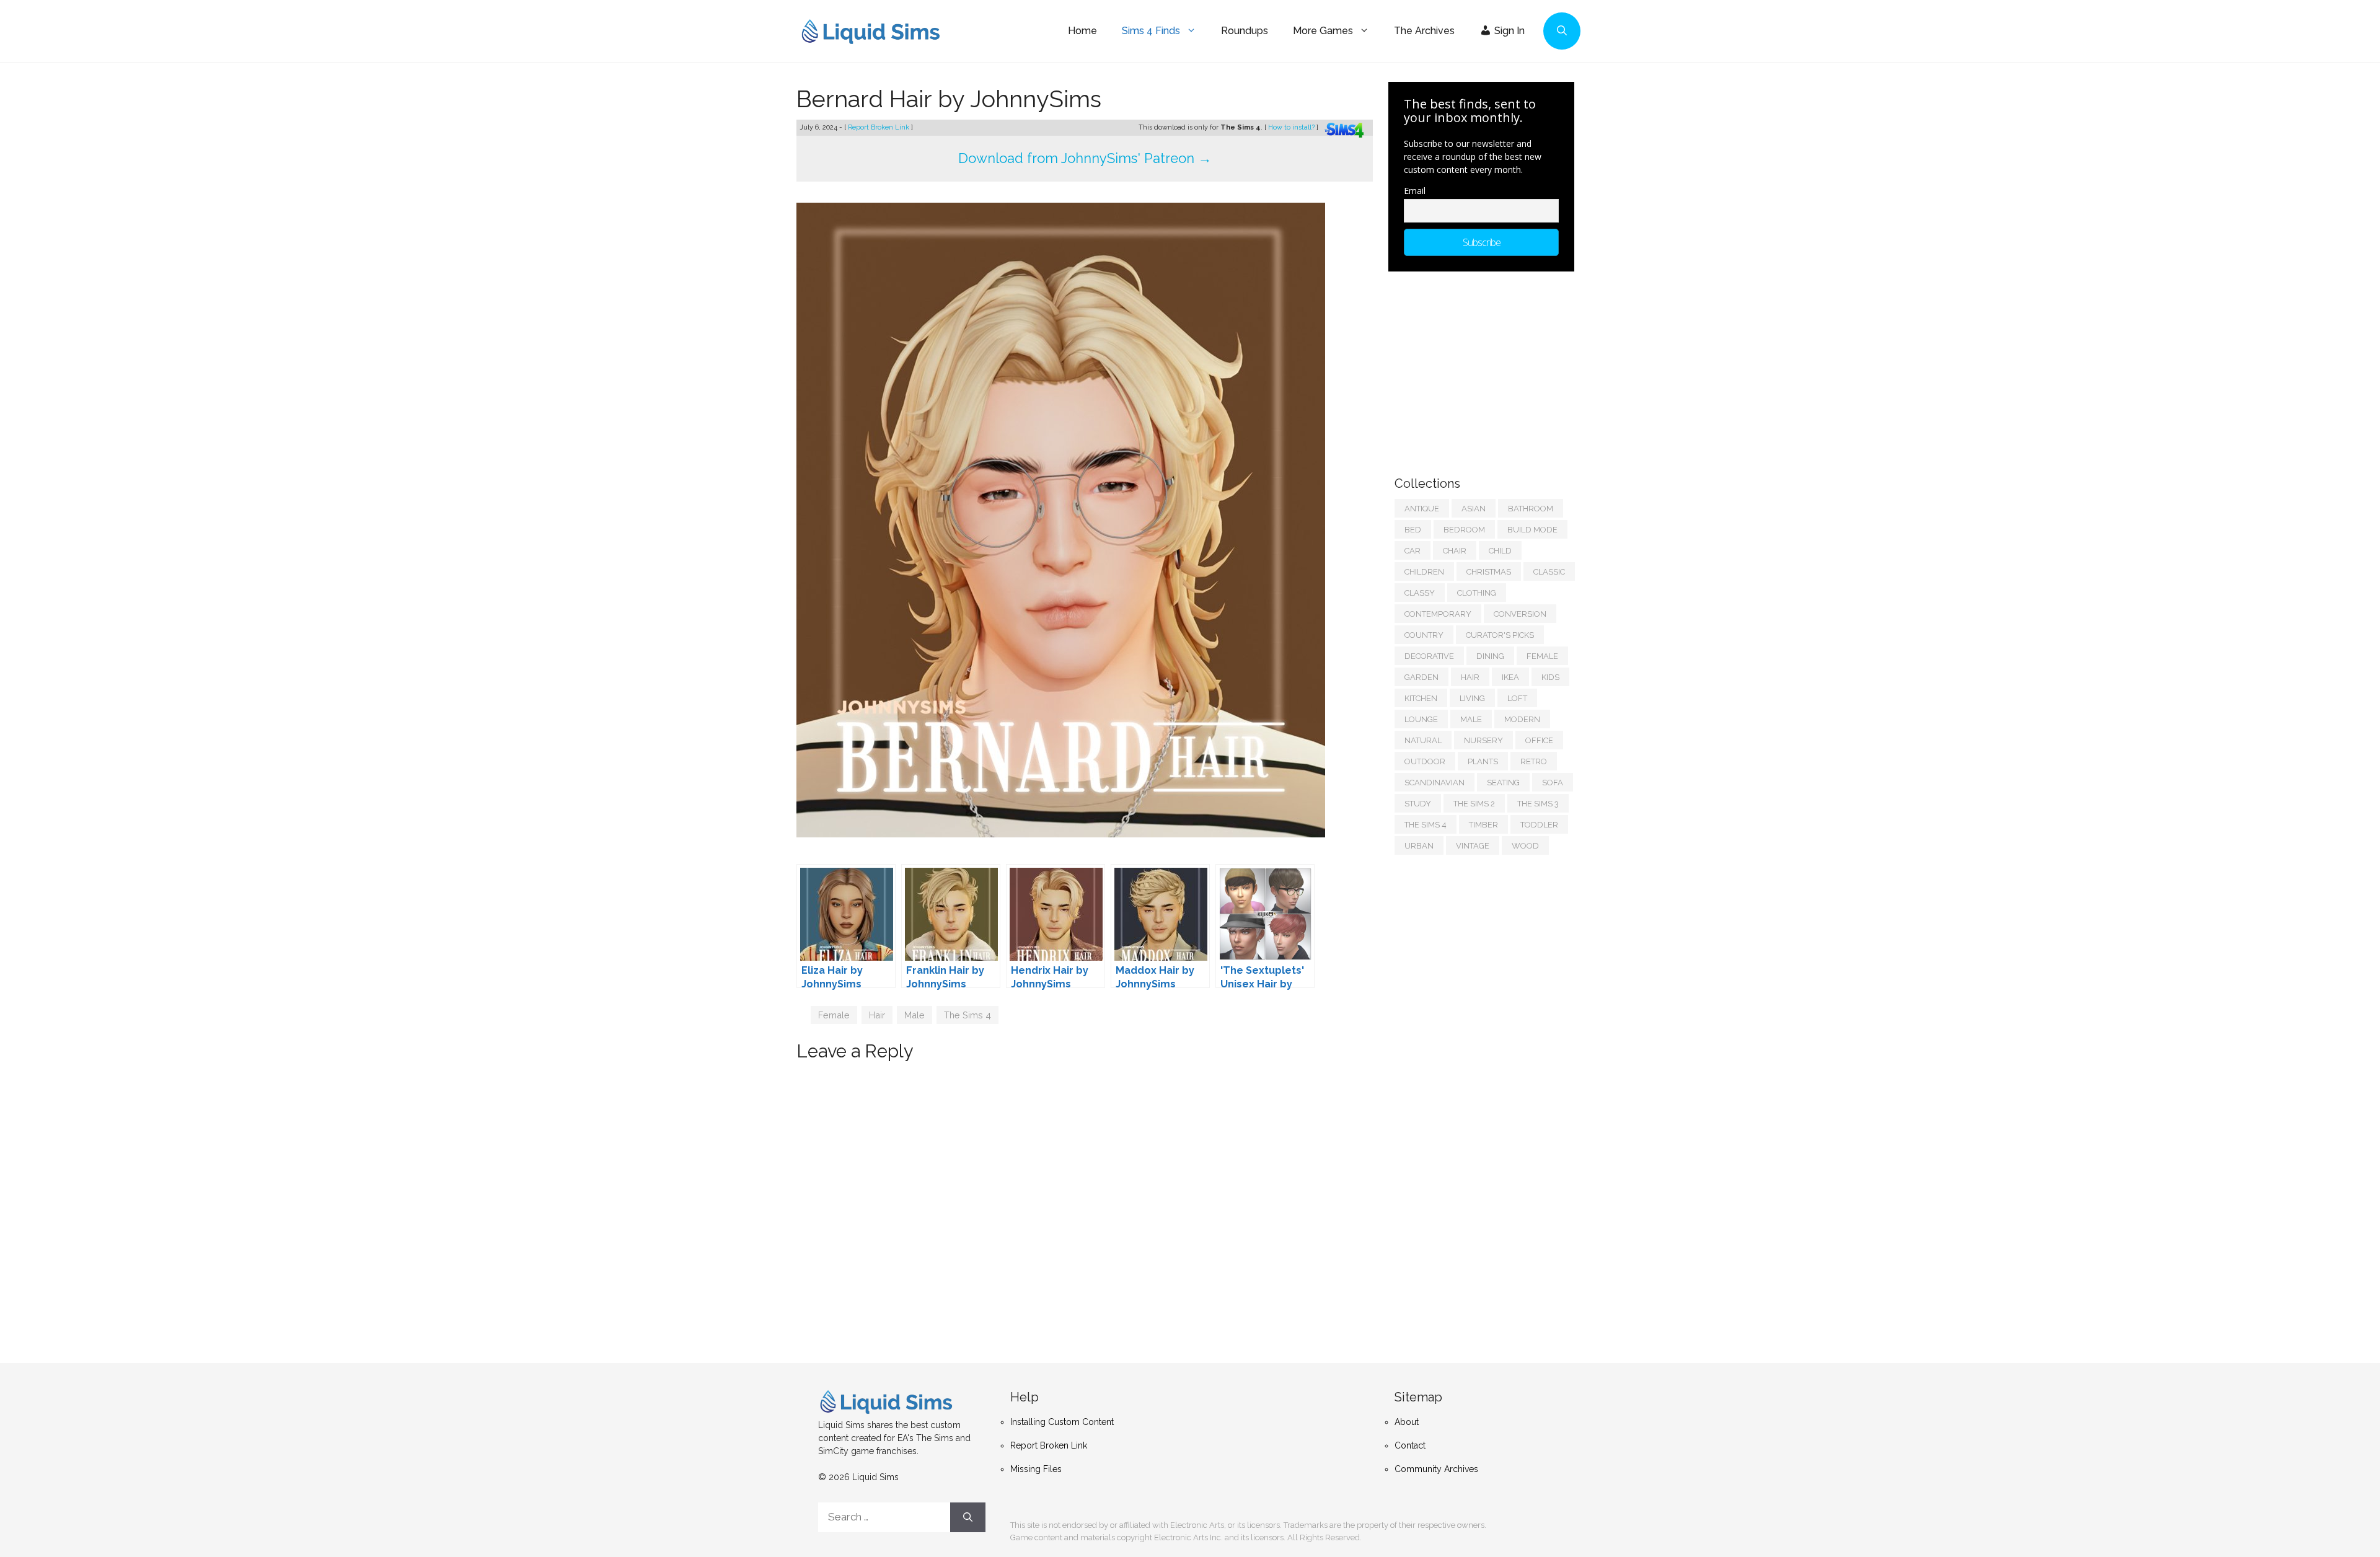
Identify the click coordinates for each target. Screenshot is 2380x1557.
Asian (1474, 509)
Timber (1483, 825)
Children (1424, 572)
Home (1082, 31)
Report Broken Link (879, 127)
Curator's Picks (1500, 635)
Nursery (1483, 740)
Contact (1410, 1445)
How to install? (1292, 127)
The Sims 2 (1474, 804)
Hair (877, 1015)
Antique (1422, 509)
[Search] (968, 1517)
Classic (1549, 572)
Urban (1419, 846)
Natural (1423, 740)
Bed (1413, 530)
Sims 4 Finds (1151, 31)
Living (1472, 698)
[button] (1562, 31)
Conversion (1520, 614)
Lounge (1421, 719)
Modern (1522, 719)
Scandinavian (1435, 783)
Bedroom (1464, 530)
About (1407, 1422)
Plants (1483, 761)
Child (1500, 551)
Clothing (1477, 593)
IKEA (1510, 677)
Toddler (1539, 825)
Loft (1517, 698)
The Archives (1424, 31)
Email (1415, 191)
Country (1424, 635)
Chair (1455, 551)
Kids (1550, 677)
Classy (1420, 593)
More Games (1323, 31)
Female (834, 1015)
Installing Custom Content (1062, 1422)
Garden (1421, 677)
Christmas (1489, 572)
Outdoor (1425, 761)
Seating (1503, 783)
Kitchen (1421, 698)
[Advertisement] (1487, 368)
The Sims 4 (967, 1015)
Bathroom (1531, 509)
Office (1539, 740)
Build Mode (1532, 530)
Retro (1534, 761)
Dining (1490, 656)
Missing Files (1036, 1469)
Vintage (1473, 846)
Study (1418, 804)
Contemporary (1438, 614)
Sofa (1553, 783)
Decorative (1429, 656)
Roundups (1245, 31)
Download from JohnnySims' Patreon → (1085, 158)
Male (915, 1015)
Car (1413, 551)
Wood (1525, 846)
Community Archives (1436, 1469)
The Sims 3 (1538, 804)
